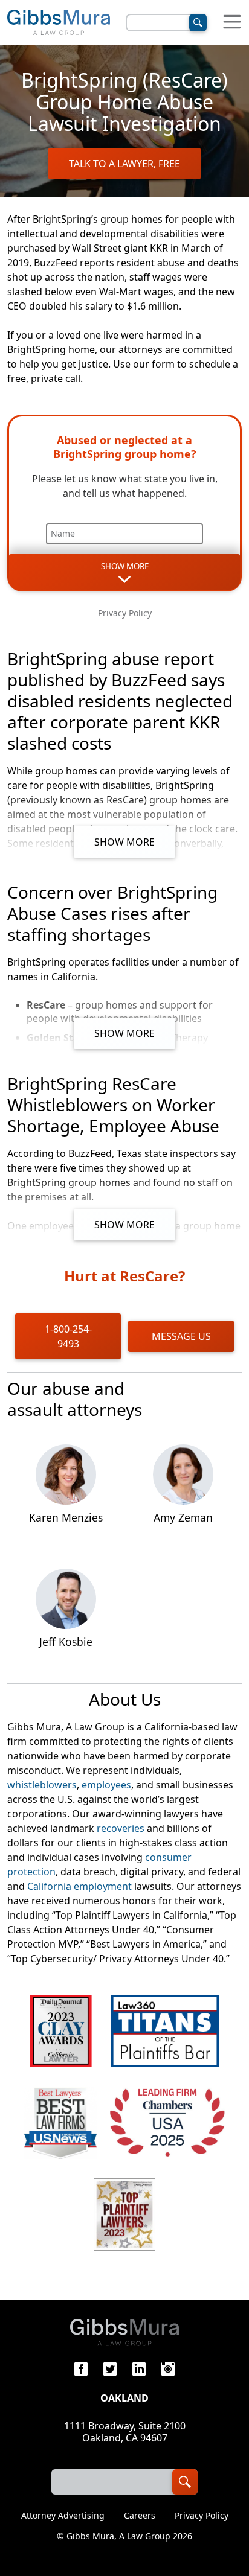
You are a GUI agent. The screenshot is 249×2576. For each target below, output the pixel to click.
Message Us (181, 1336)
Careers (140, 2516)
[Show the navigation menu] (232, 23)
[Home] (59, 23)
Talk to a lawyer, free (124, 164)
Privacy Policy (125, 613)
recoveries (121, 1828)
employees (106, 1785)
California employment (79, 1886)
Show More (124, 842)
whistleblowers (42, 1785)
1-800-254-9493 (68, 1336)
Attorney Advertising (63, 2516)
